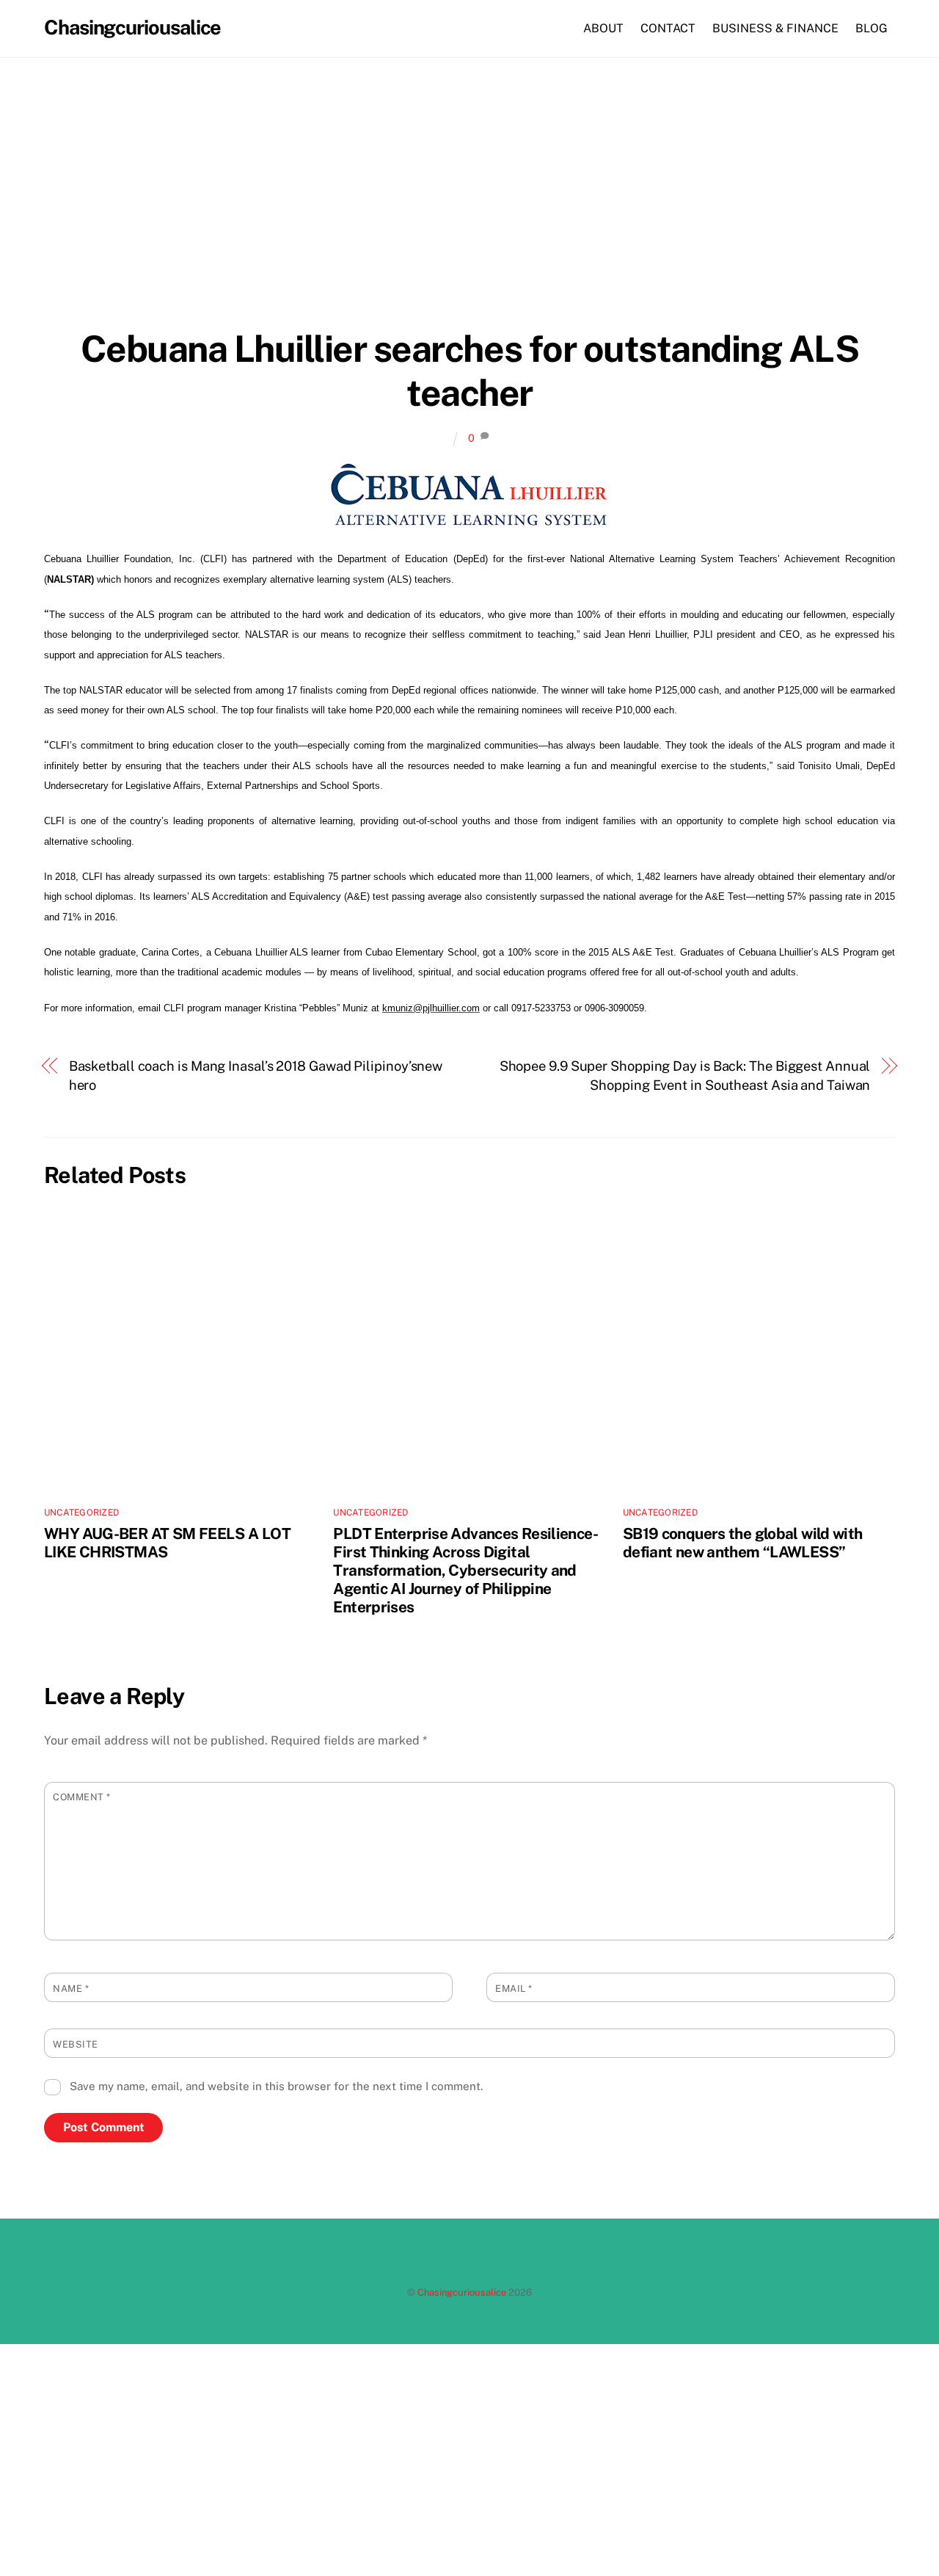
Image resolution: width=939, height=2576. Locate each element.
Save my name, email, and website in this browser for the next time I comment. (276, 2086)
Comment (82, 1797)
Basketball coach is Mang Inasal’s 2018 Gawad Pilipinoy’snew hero (256, 1076)
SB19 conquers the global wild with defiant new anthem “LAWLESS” (743, 1543)
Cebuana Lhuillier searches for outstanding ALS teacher (470, 371)
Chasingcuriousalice (462, 2292)
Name (71, 1989)
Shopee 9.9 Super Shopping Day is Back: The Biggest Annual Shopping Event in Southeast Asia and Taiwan (685, 1076)
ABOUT (603, 28)
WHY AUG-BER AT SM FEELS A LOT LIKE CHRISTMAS (167, 1543)
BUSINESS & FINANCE (775, 28)
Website (76, 2044)
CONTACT (668, 28)
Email (514, 1989)
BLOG (872, 28)
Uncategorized (81, 1513)
